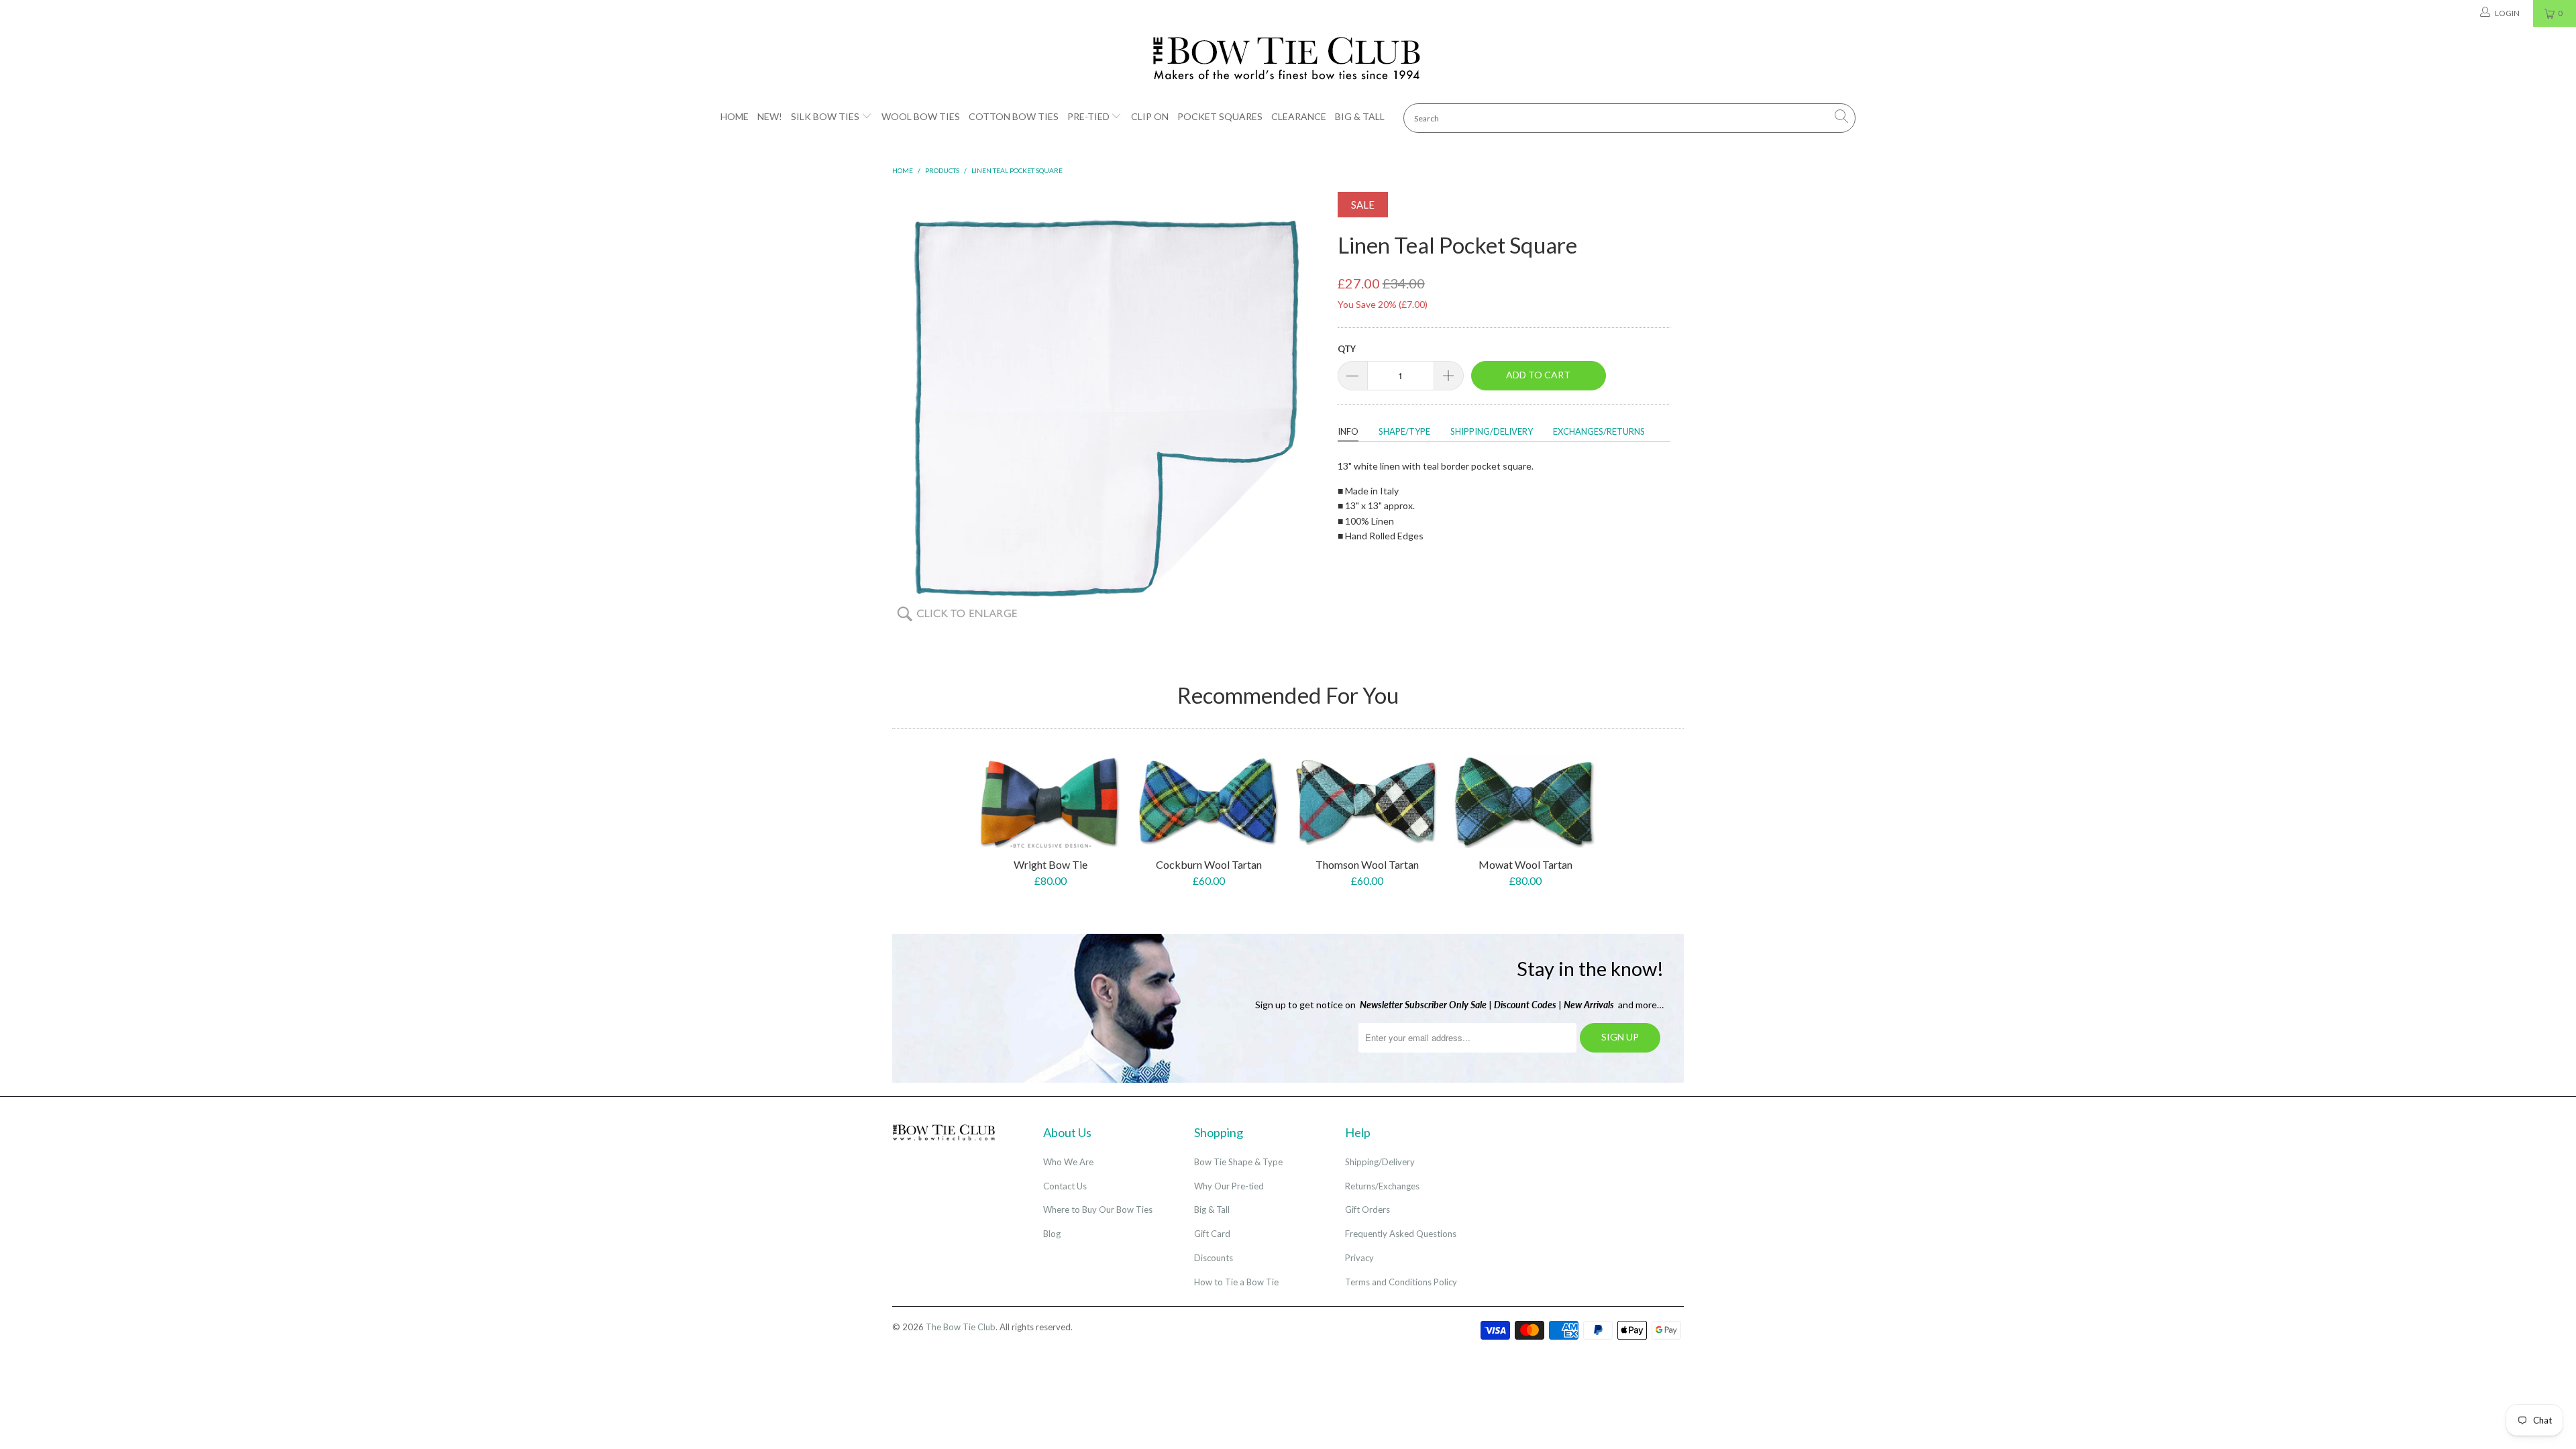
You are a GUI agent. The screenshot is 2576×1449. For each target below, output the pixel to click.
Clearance (1299, 116)
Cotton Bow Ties (1014, 116)
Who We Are (1068, 1162)
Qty (1347, 349)
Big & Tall (1360, 116)
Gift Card (1212, 1234)
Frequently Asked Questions (1401, 1234)
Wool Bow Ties (921, 116)
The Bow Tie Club (961, 1327)
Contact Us (1065, 1186)
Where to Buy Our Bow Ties (1098, 1210)
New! (770, 116)
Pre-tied (1088, 116)
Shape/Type (1404, 431)
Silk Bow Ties (825, 116)
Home (735, 116)
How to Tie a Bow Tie (1236, 1282)
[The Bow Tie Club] (1288, 59)
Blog (1052, 1234)
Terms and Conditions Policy (1401, 1282)
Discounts (1214, 1258)
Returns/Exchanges (1382, 1186)
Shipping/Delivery (1492, 431)
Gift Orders (1367, 1210)
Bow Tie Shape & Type (1238, 1162)
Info (1348, 431)
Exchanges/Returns (1599, 431)
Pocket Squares (1220, 116)
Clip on (1150, 116)
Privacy (1359, 1258)
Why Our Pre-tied (1229, 1186)
